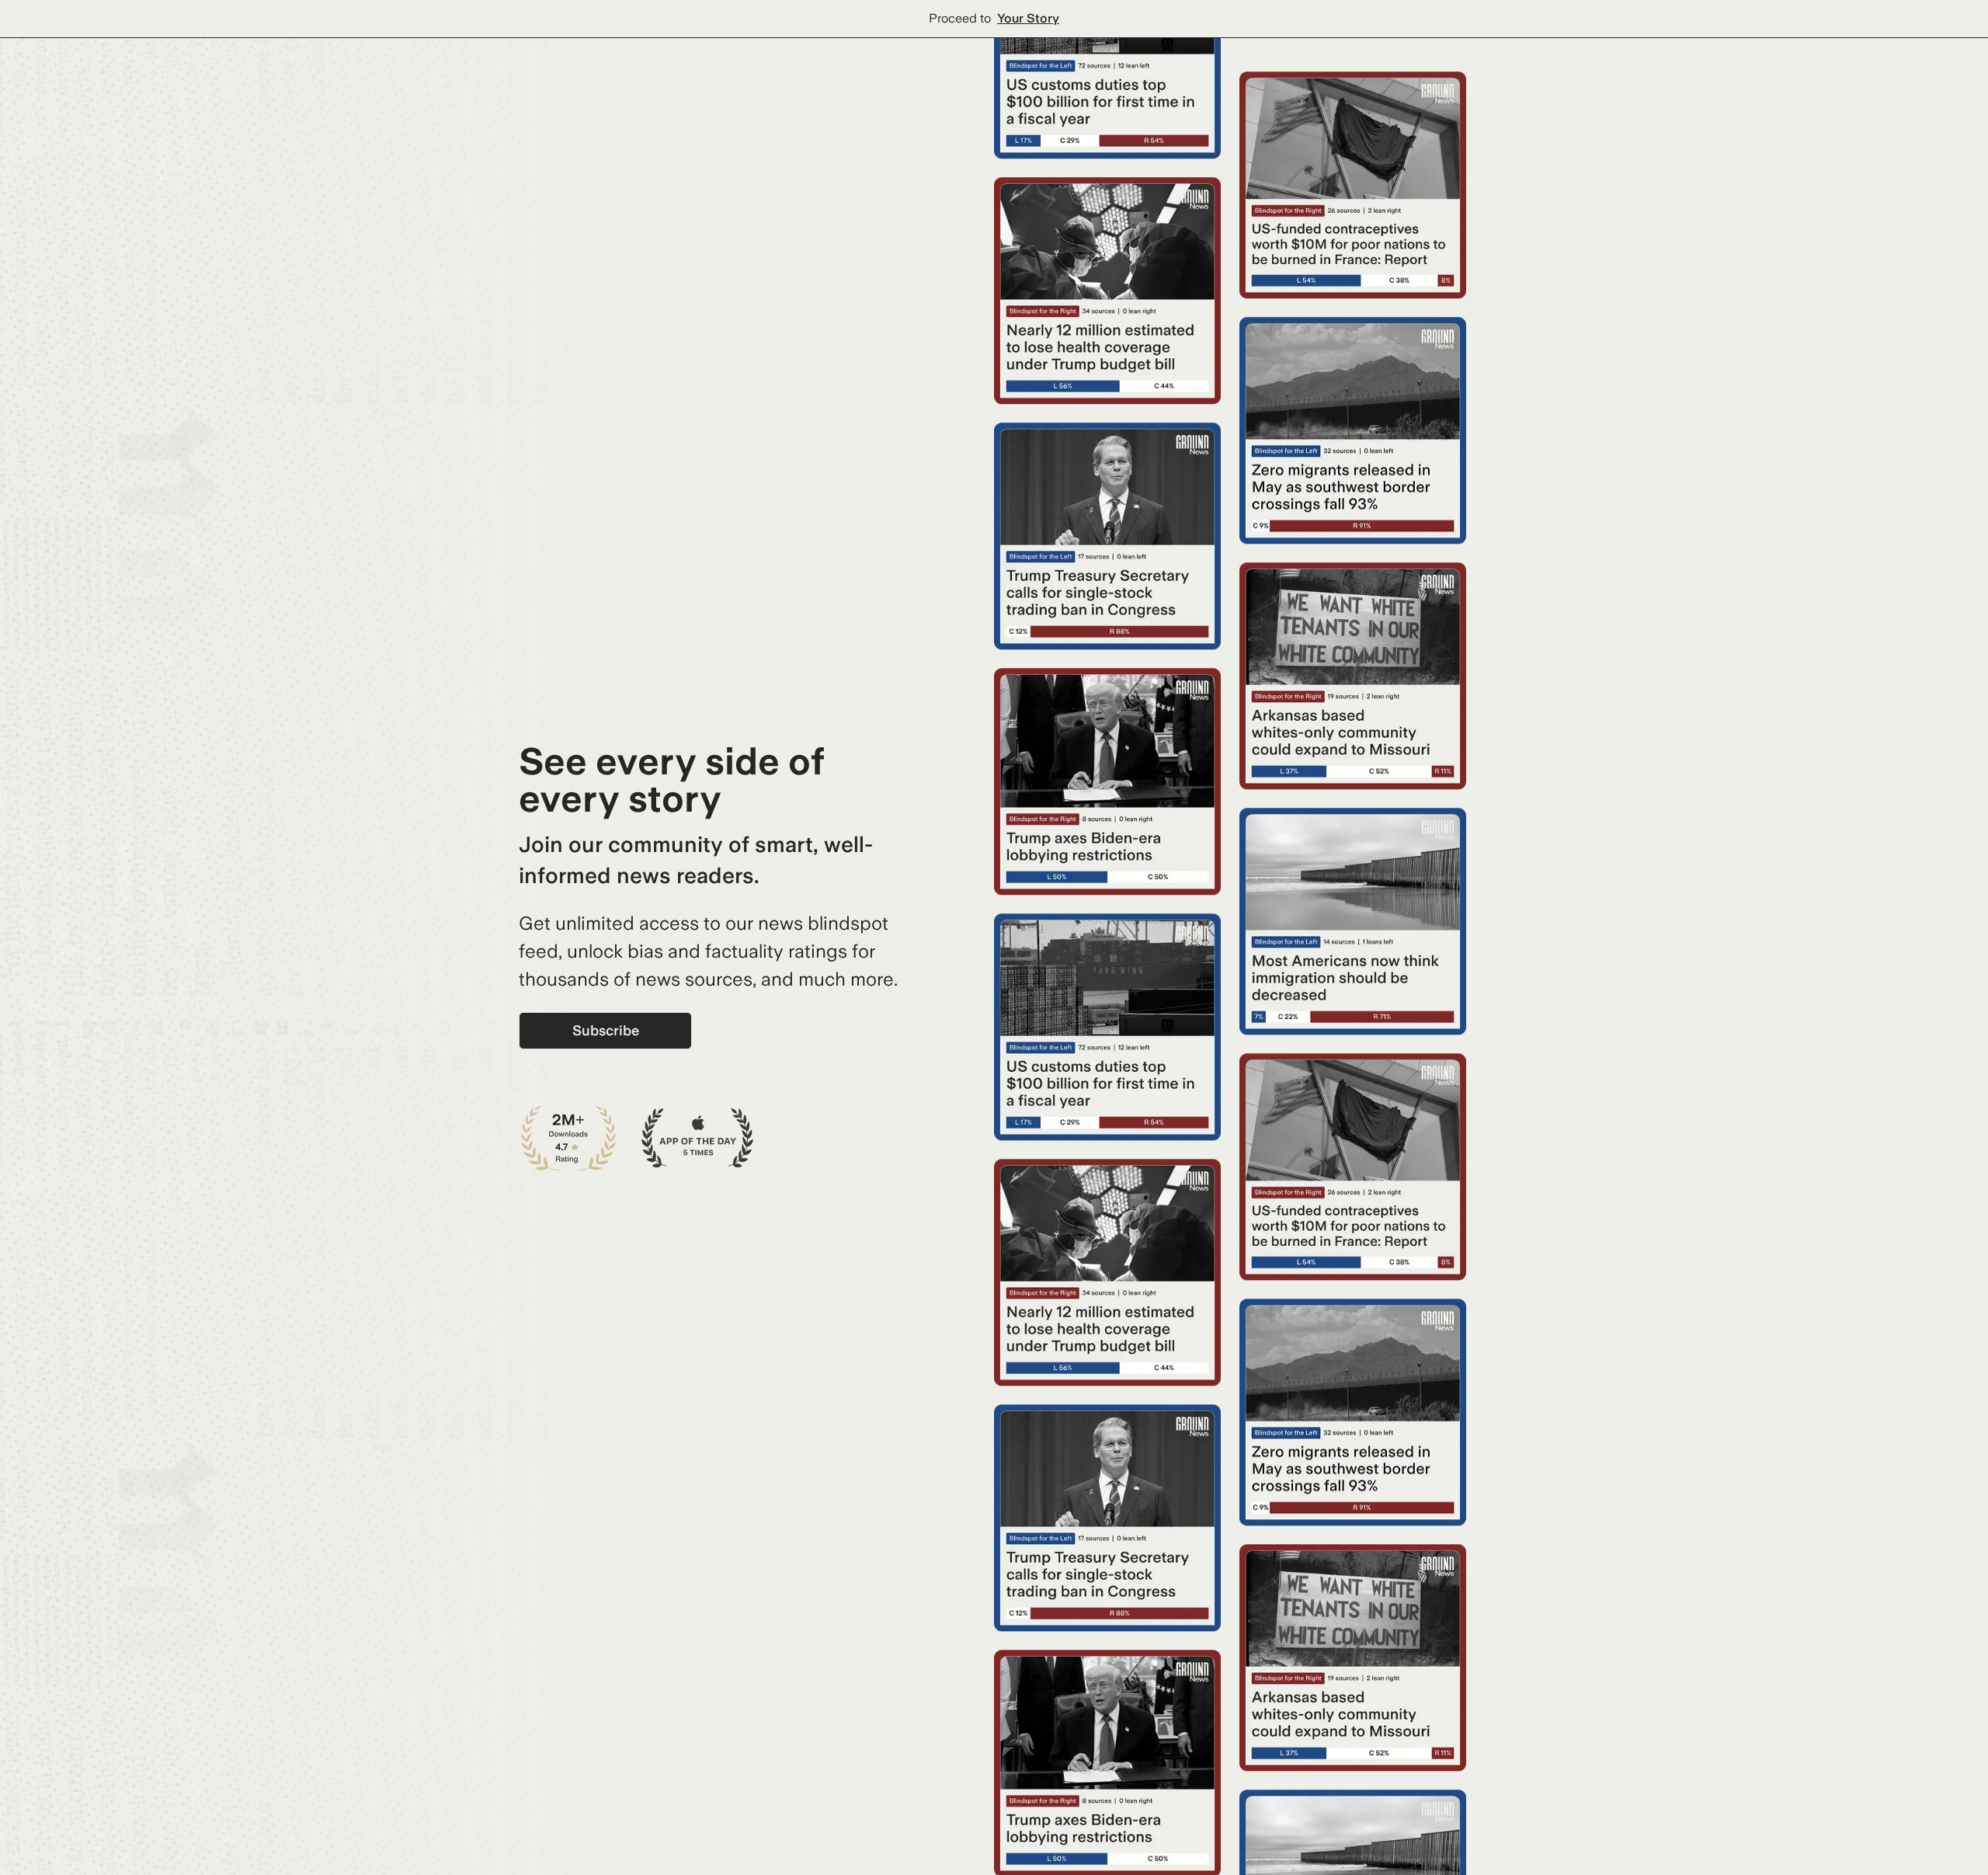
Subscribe (606, 1030)
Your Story (1028, 18)
